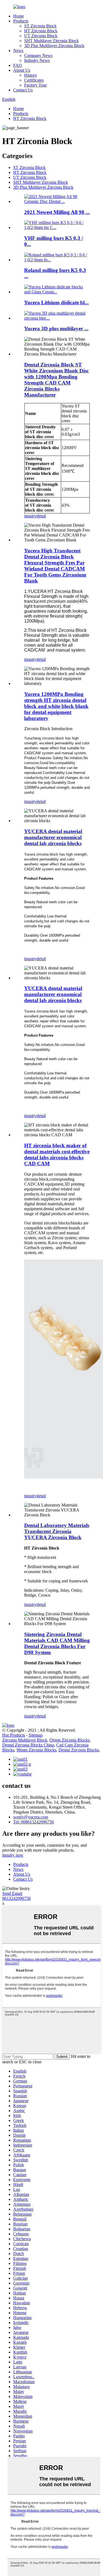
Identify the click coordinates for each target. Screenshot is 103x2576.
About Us (22, 70)
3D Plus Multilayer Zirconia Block (54, 46)
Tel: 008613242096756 (34, 1822)
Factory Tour (35, 85)
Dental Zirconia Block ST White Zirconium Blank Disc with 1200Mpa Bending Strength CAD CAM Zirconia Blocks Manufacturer (56, 380)
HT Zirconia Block (41, 31)
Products (21, 21)
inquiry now (13, 1855)
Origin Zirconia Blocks (69, 1740)
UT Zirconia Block (41, 36)
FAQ (18, 65)
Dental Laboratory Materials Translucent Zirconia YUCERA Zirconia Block (57, 1531)
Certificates (34, 80)
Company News (38, 55)
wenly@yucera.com (31, 1817)
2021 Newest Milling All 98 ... (57, 212)
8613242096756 (16, 1898)
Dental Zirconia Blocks (79, 1750)
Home (19, 16)
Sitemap (36, 1735)
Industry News (37, 60)
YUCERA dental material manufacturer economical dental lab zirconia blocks (53, 837)
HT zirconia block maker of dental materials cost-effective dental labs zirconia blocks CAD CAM (57, 1154)
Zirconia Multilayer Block (25, 1740)
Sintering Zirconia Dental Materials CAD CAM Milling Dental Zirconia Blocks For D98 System (57, 1643)
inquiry (30, 516)
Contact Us (23, 90)
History (31, 75)
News (18, 51)
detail (41, 516)
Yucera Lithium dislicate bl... (56, 302)
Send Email (12, 1893)
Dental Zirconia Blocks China (28, 1745)
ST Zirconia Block (40, 26)
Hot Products (14, 1735)
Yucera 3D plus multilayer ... (56, 329)
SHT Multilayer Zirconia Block (51, 41)
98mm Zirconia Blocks (36, 1750)
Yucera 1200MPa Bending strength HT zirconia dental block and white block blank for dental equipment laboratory (56, 706)
